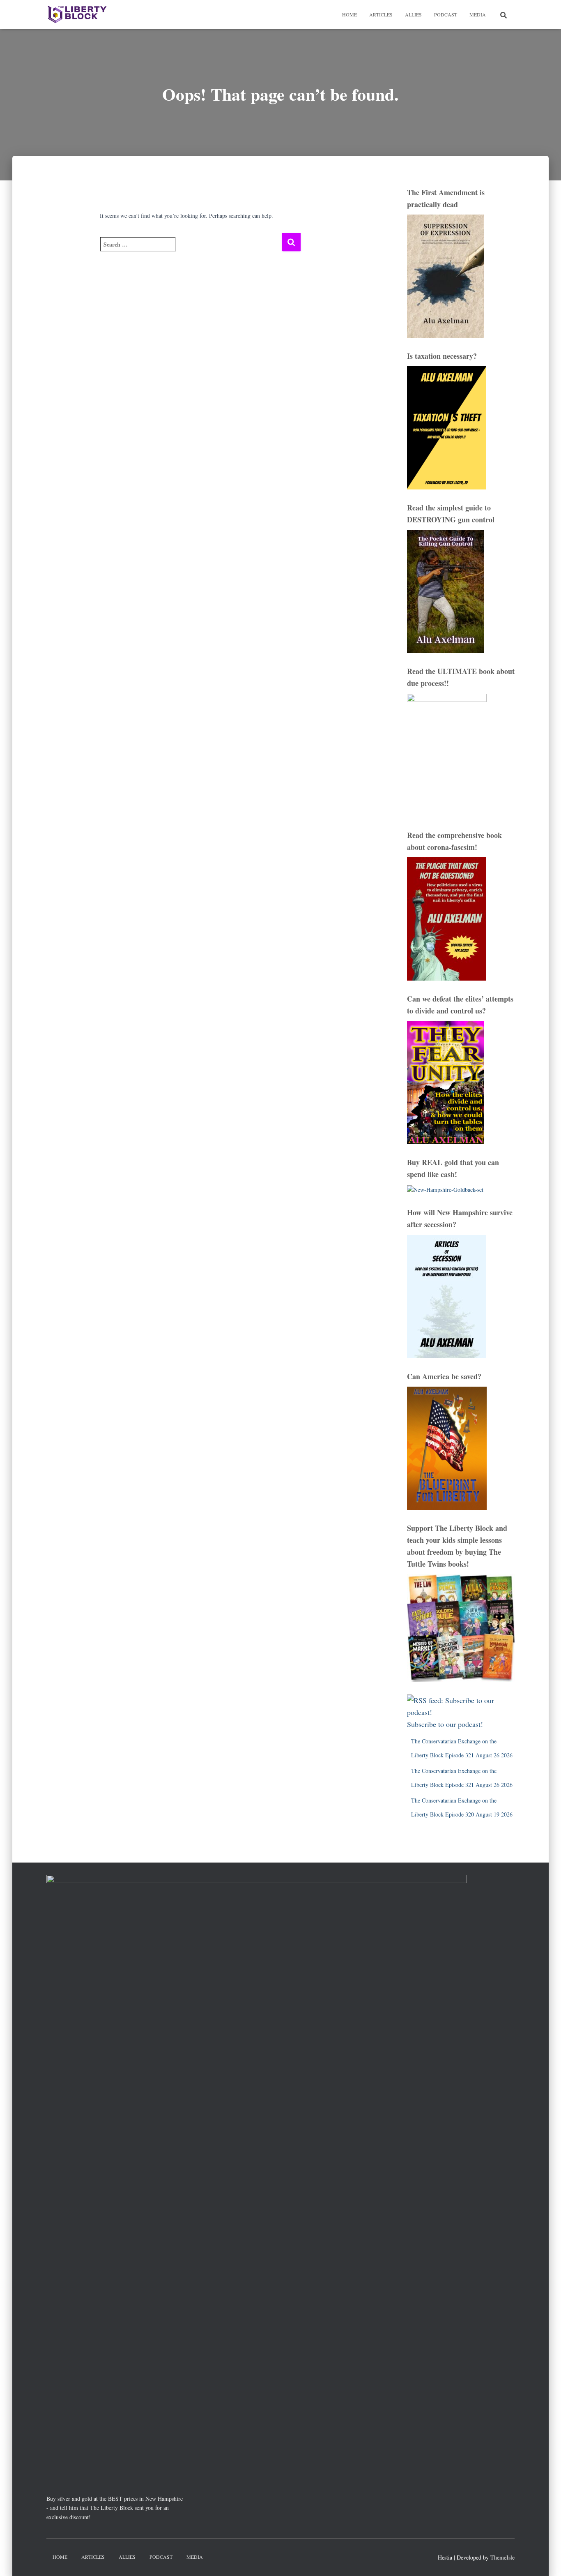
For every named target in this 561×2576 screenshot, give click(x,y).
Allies (413, 14)
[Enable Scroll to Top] (545, 2560)
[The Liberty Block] (77, 14)
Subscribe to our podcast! (445, 1724)
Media (478, 14)
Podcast (446, 14)
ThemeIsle (502, 2557)
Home (349, 14)
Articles (381, 14)
